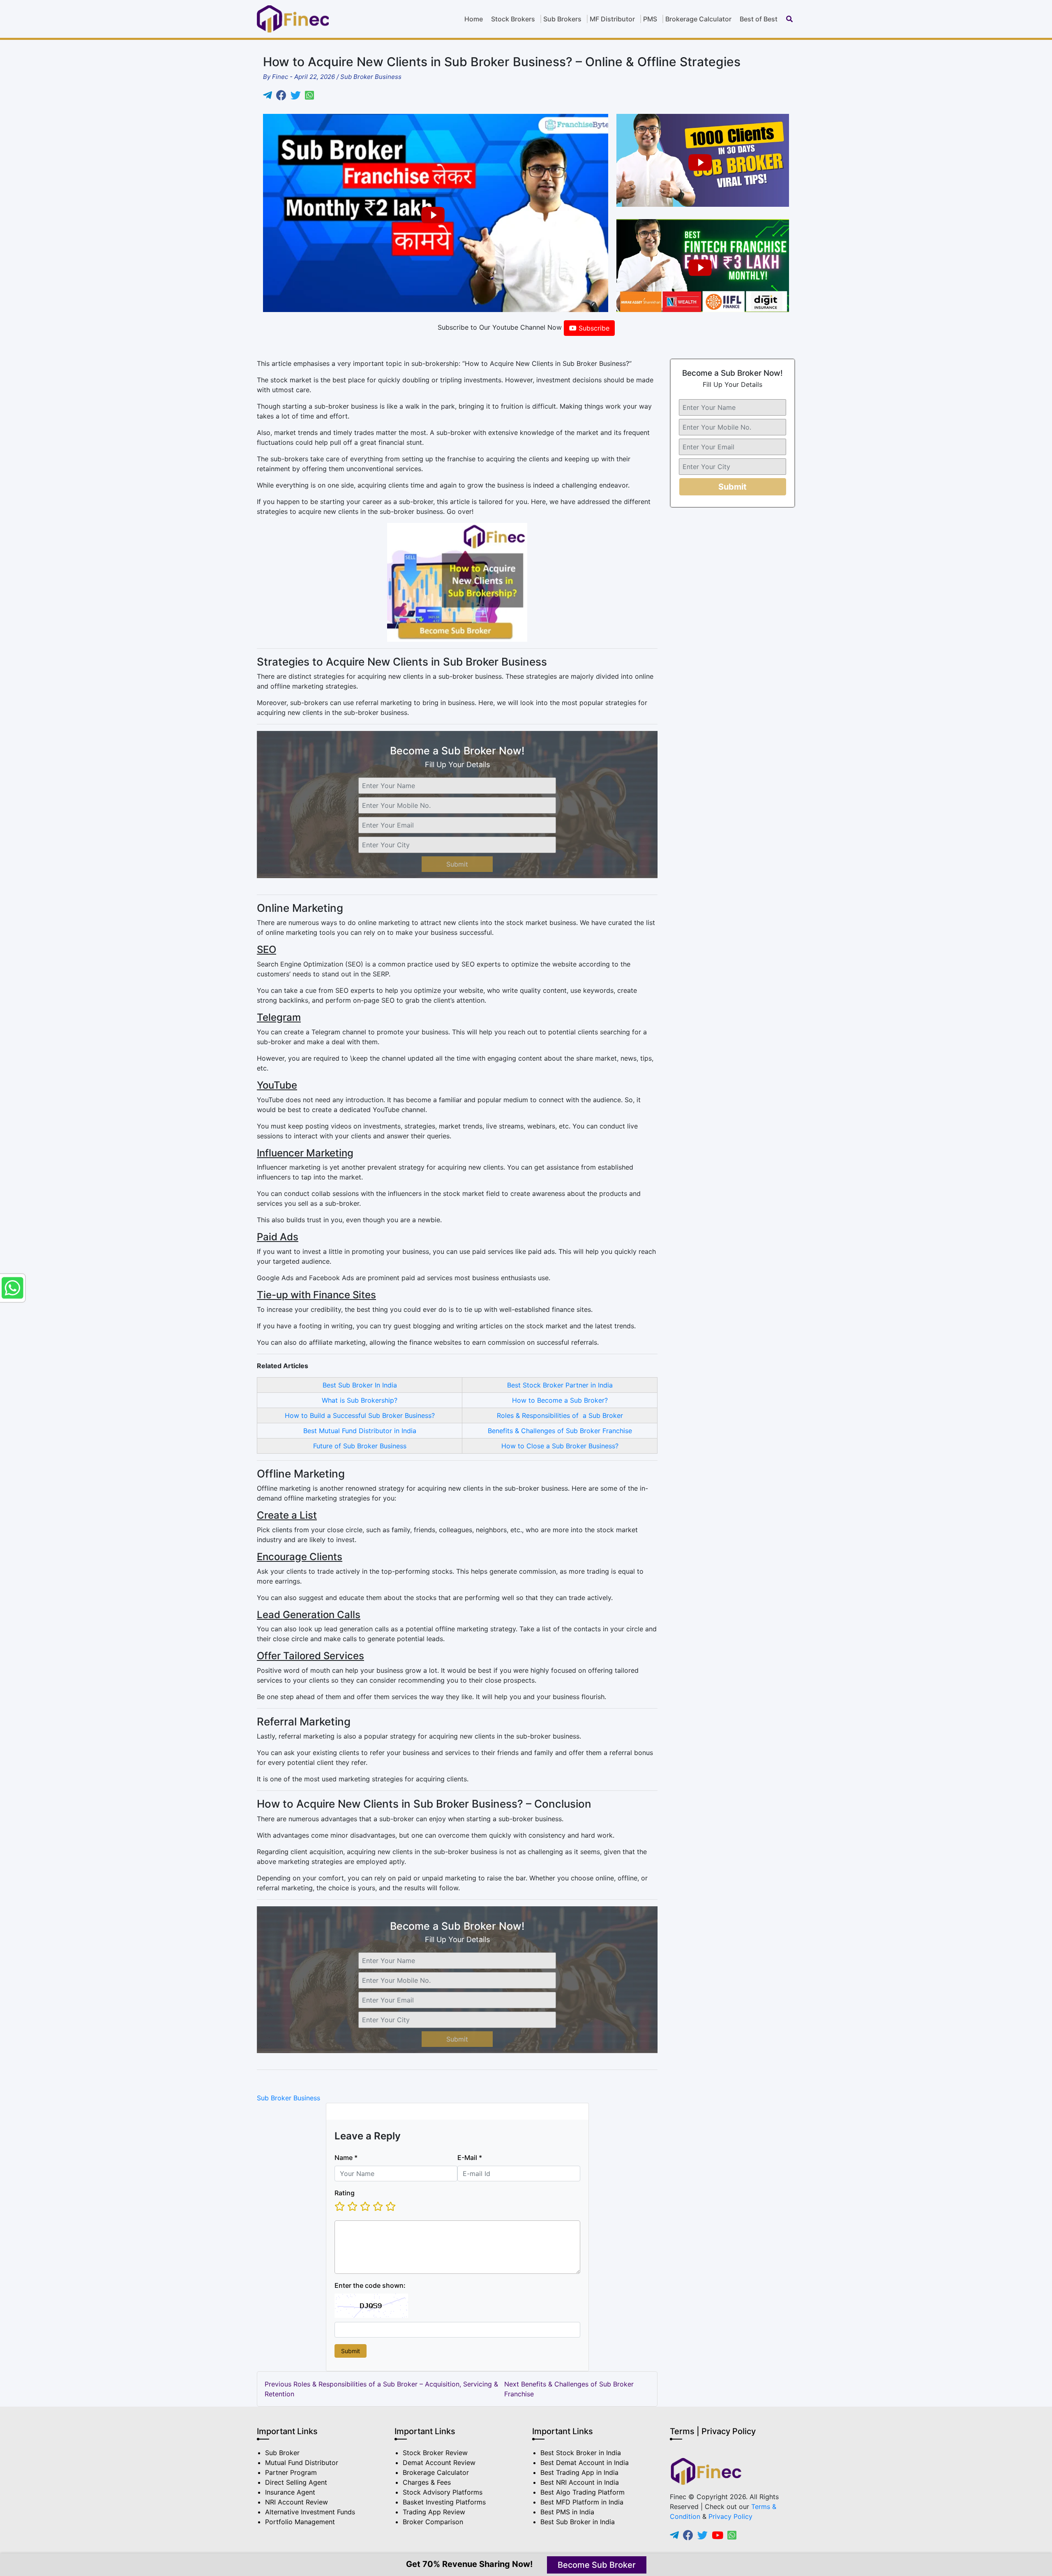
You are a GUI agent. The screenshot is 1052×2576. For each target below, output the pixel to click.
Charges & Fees (427, 2482)
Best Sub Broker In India (360, 1385)
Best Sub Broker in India (578, 2522)
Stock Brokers (513, 19)
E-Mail (470, 2157)
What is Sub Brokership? (360, 1400)
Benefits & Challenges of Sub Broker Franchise (560, 1431)
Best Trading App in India (579, 2472)
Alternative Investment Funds (310, 2512)
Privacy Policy (730, 2516)
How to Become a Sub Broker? (560, 1400)
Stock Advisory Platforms (443, 2492)
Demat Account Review (439, 2463)
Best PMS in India (567, 2512)
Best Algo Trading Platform (583, 2492)
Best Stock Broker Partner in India (560, 1385)
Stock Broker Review (435, 2453)
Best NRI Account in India (580, 2482)
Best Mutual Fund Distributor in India (360, 1431)
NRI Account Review (296, 2502)
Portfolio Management (300, 2522)
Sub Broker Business (288, 2098)
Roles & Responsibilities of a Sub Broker (560, 1415)
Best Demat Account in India (585, 2463)
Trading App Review (434, 2512)
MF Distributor (612, 19)
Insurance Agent (290, 2492)
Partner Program (291, 2472)
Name (346, 2157)
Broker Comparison (433, 2522)
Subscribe (593, 328)
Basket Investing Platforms (444, 2502)
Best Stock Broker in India (581, 2453)
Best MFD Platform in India (582, 2502)
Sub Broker (282, 2453)
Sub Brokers (562, 19)
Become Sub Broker (597, 2565)
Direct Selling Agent (296, 2482)
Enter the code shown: (370, 2285)
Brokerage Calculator (698, 19)
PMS (650, 19)
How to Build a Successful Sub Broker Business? (360, 1415)
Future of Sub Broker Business (360, 1446)
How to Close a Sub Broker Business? (560, 1446)
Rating (345, 2193)
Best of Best (759, 19)
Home (474, 19)
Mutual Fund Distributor (302, 2463)
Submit (457, 864)
